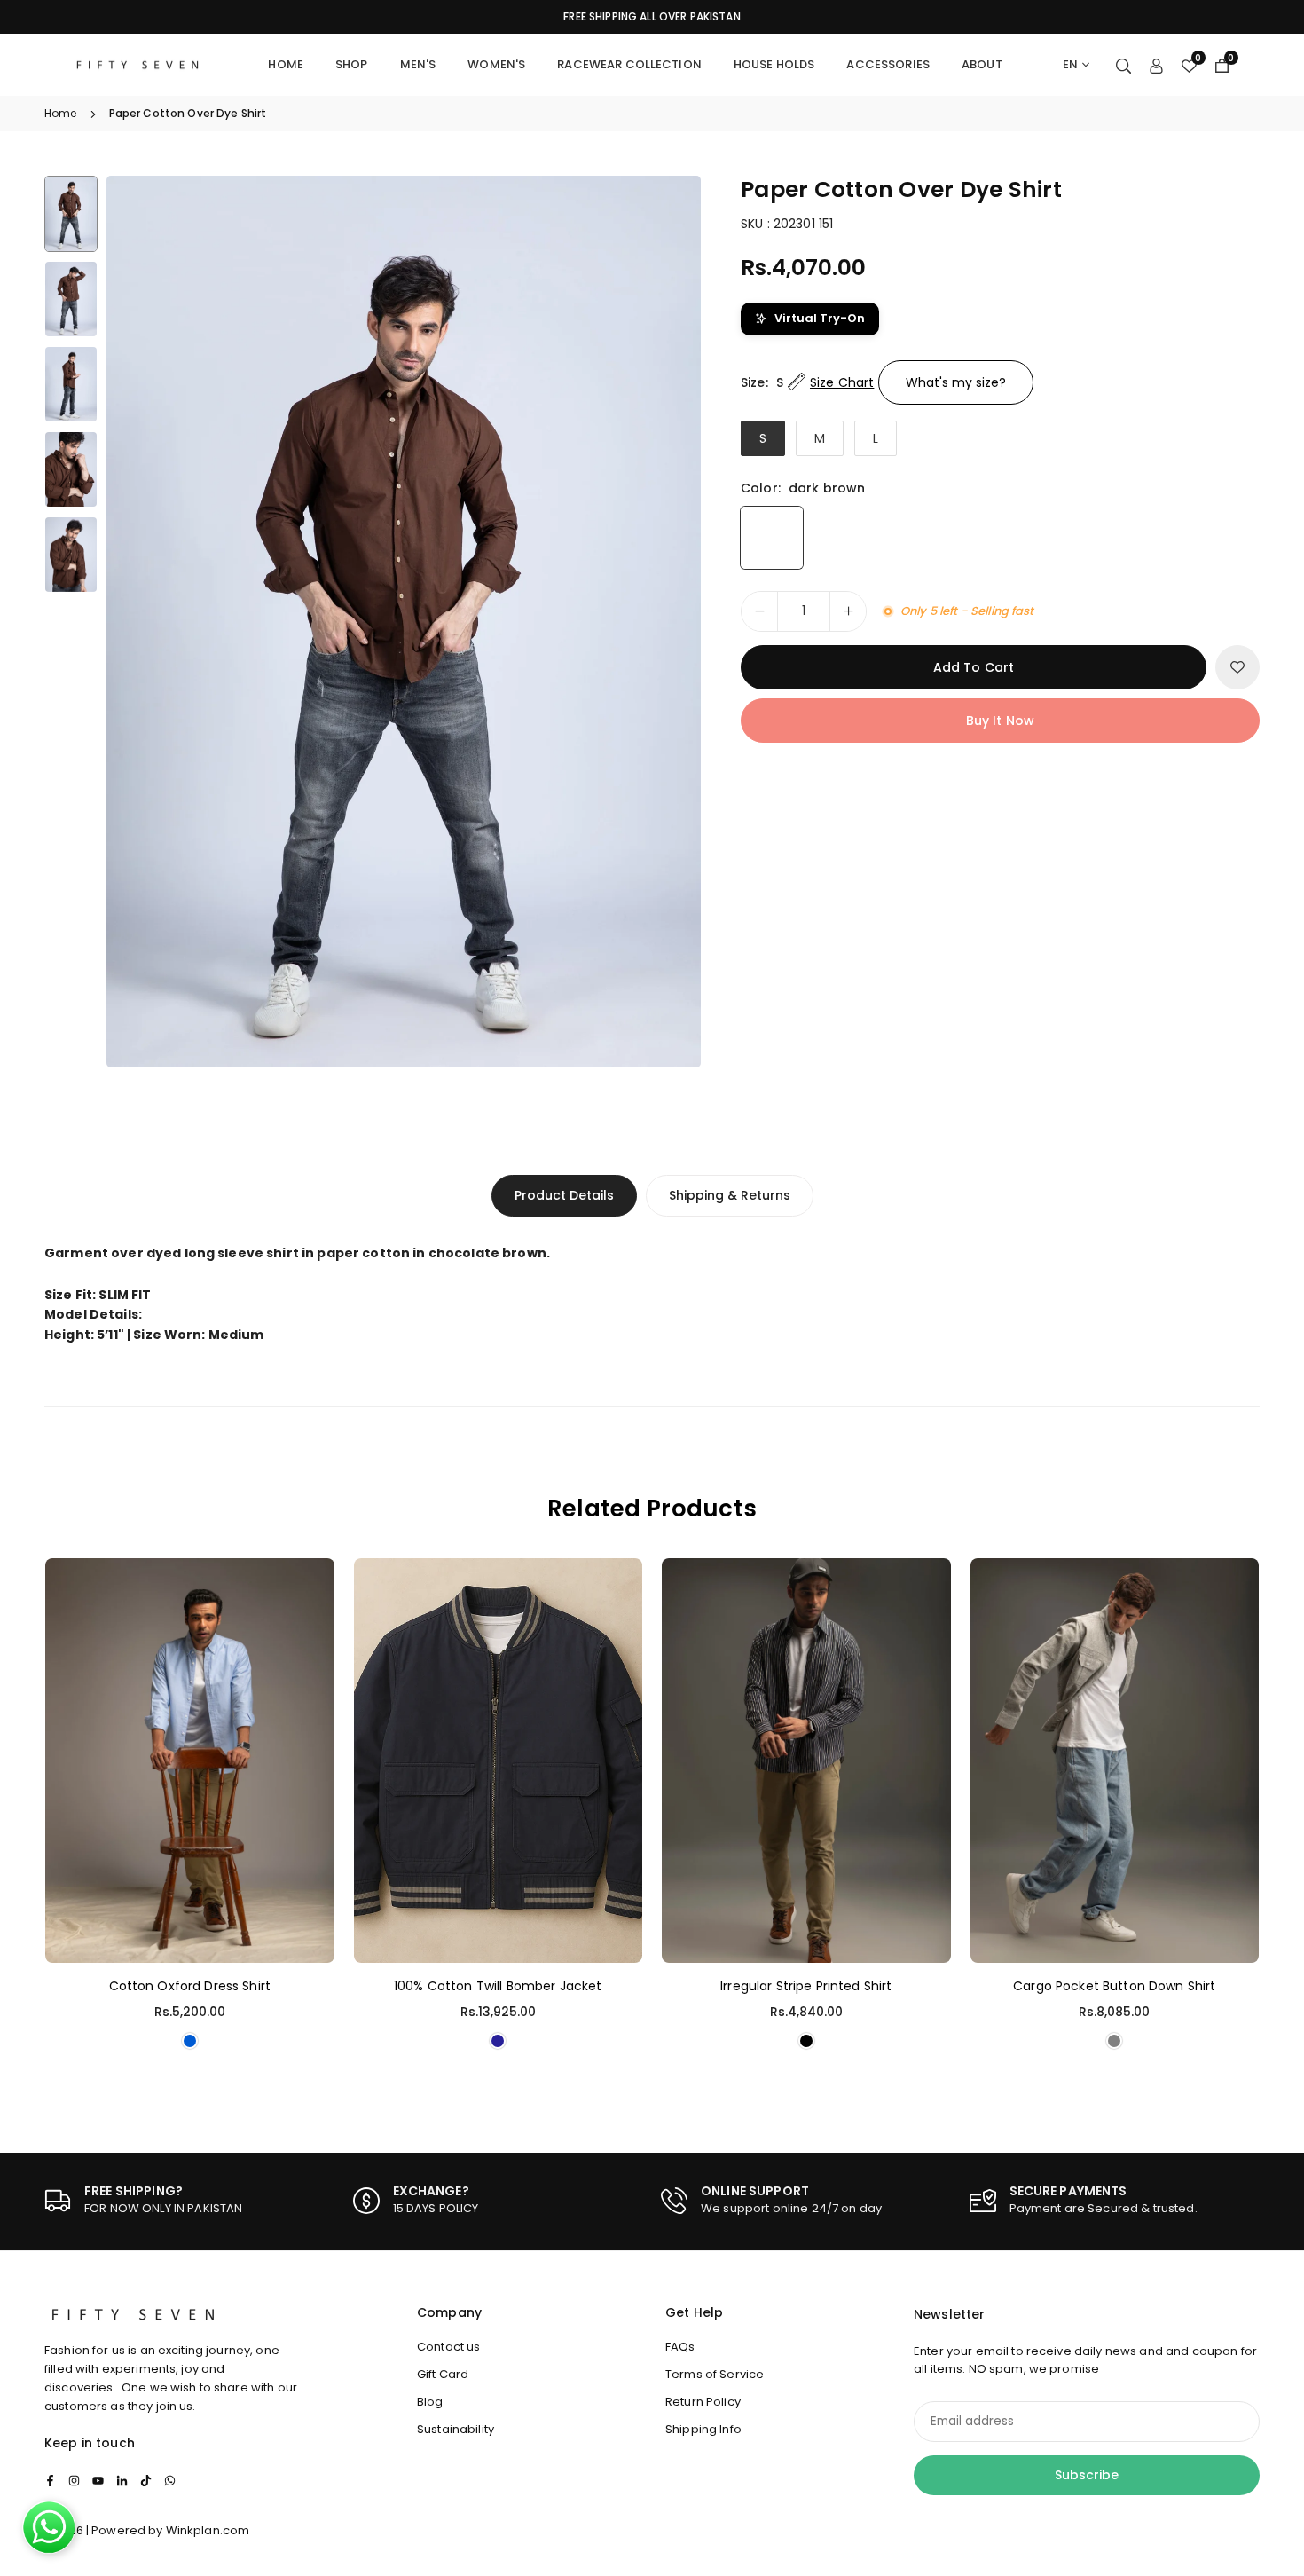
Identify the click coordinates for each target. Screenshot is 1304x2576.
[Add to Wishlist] (1237, 667)
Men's (418, 64)
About (982, 64)
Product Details (564, 1195)
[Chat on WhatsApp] (49, 2527)
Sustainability (456, 2429)
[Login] (1156, 65)
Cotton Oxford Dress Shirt (190, 1986)
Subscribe (1087, 2475)
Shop (352, 64)
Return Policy (703, 2402)
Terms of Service (715, 2374)
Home (286, 64)
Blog (430, 2402)
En (1070, 64)
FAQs (680, 2347)
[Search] (1123, 65)
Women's (496, 64)
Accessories (888, 64)
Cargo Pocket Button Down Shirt (1114, 1986)
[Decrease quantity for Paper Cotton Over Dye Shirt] (759, 611)
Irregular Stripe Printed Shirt (806, 1986)
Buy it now (1000, 721)
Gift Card (443, 2374)
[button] (657, 620)
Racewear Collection (629, 64)
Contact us (448, 2347)
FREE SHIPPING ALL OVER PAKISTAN (652, 17)
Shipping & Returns (730, 1195)
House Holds (774, 64)
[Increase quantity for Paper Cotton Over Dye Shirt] (848, 611)
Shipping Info (703, 2429)
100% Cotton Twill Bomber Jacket (498, 1986)
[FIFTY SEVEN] (137, 63)
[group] (404, 622)
